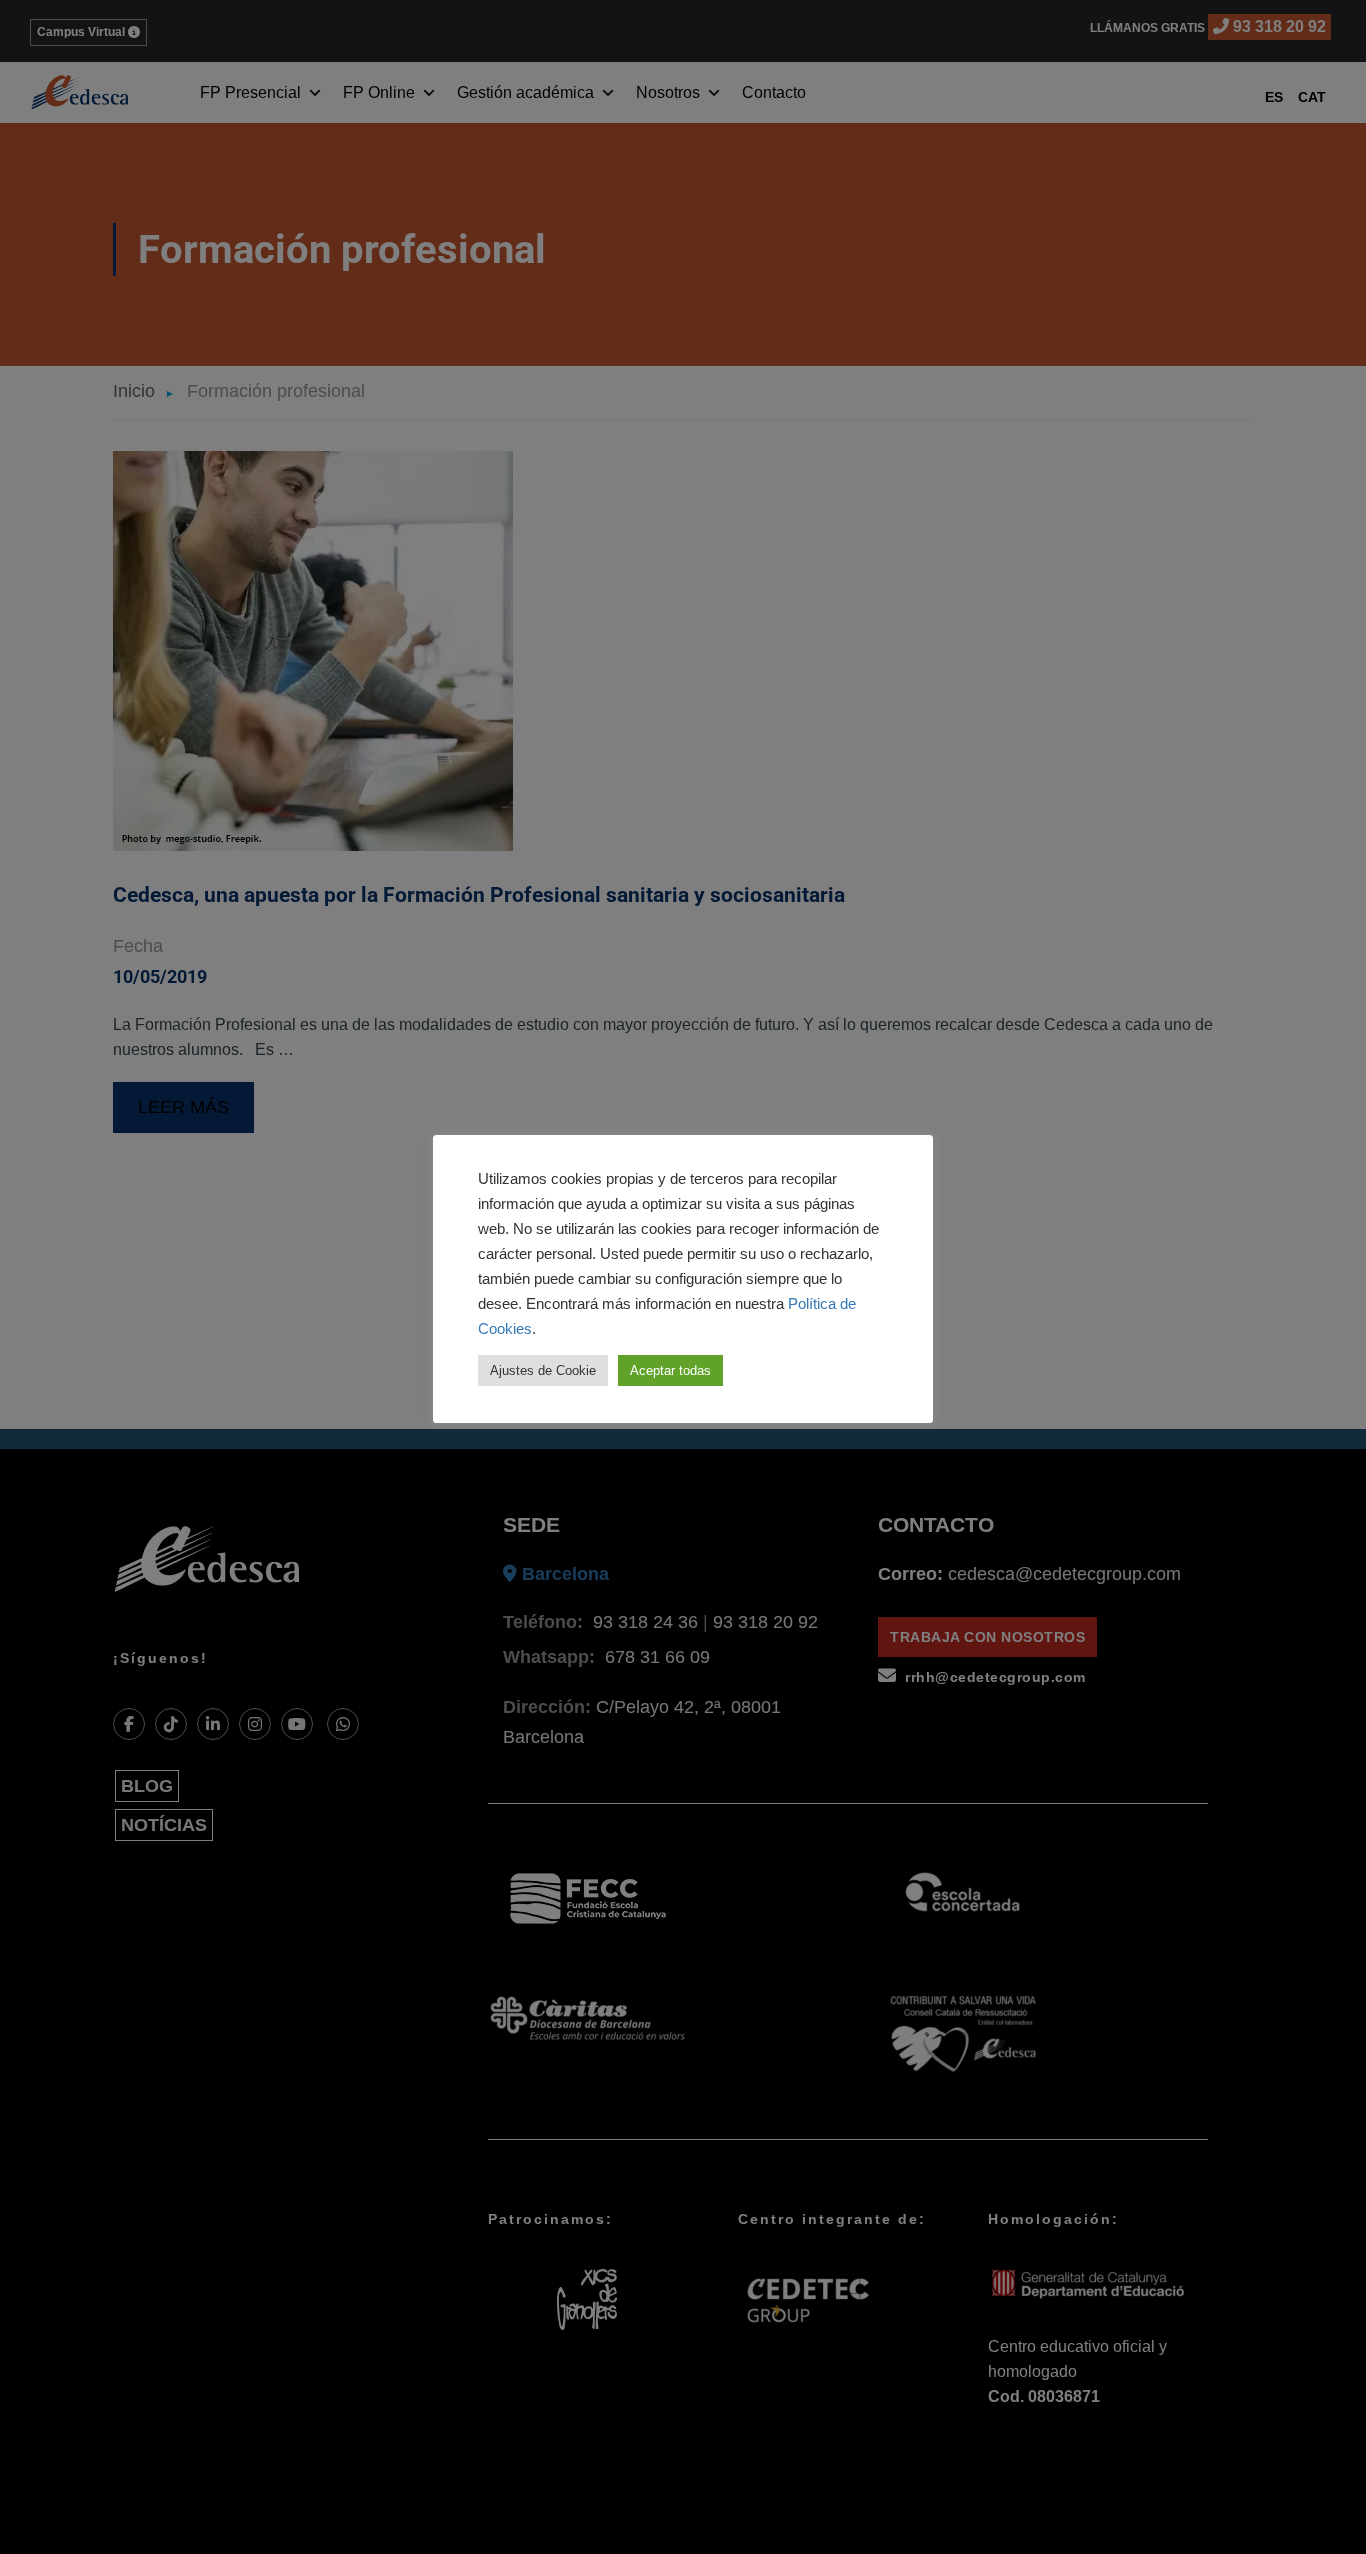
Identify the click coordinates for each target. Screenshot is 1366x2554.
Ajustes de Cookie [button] (543, 1370)
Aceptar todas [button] (670, 1370)
